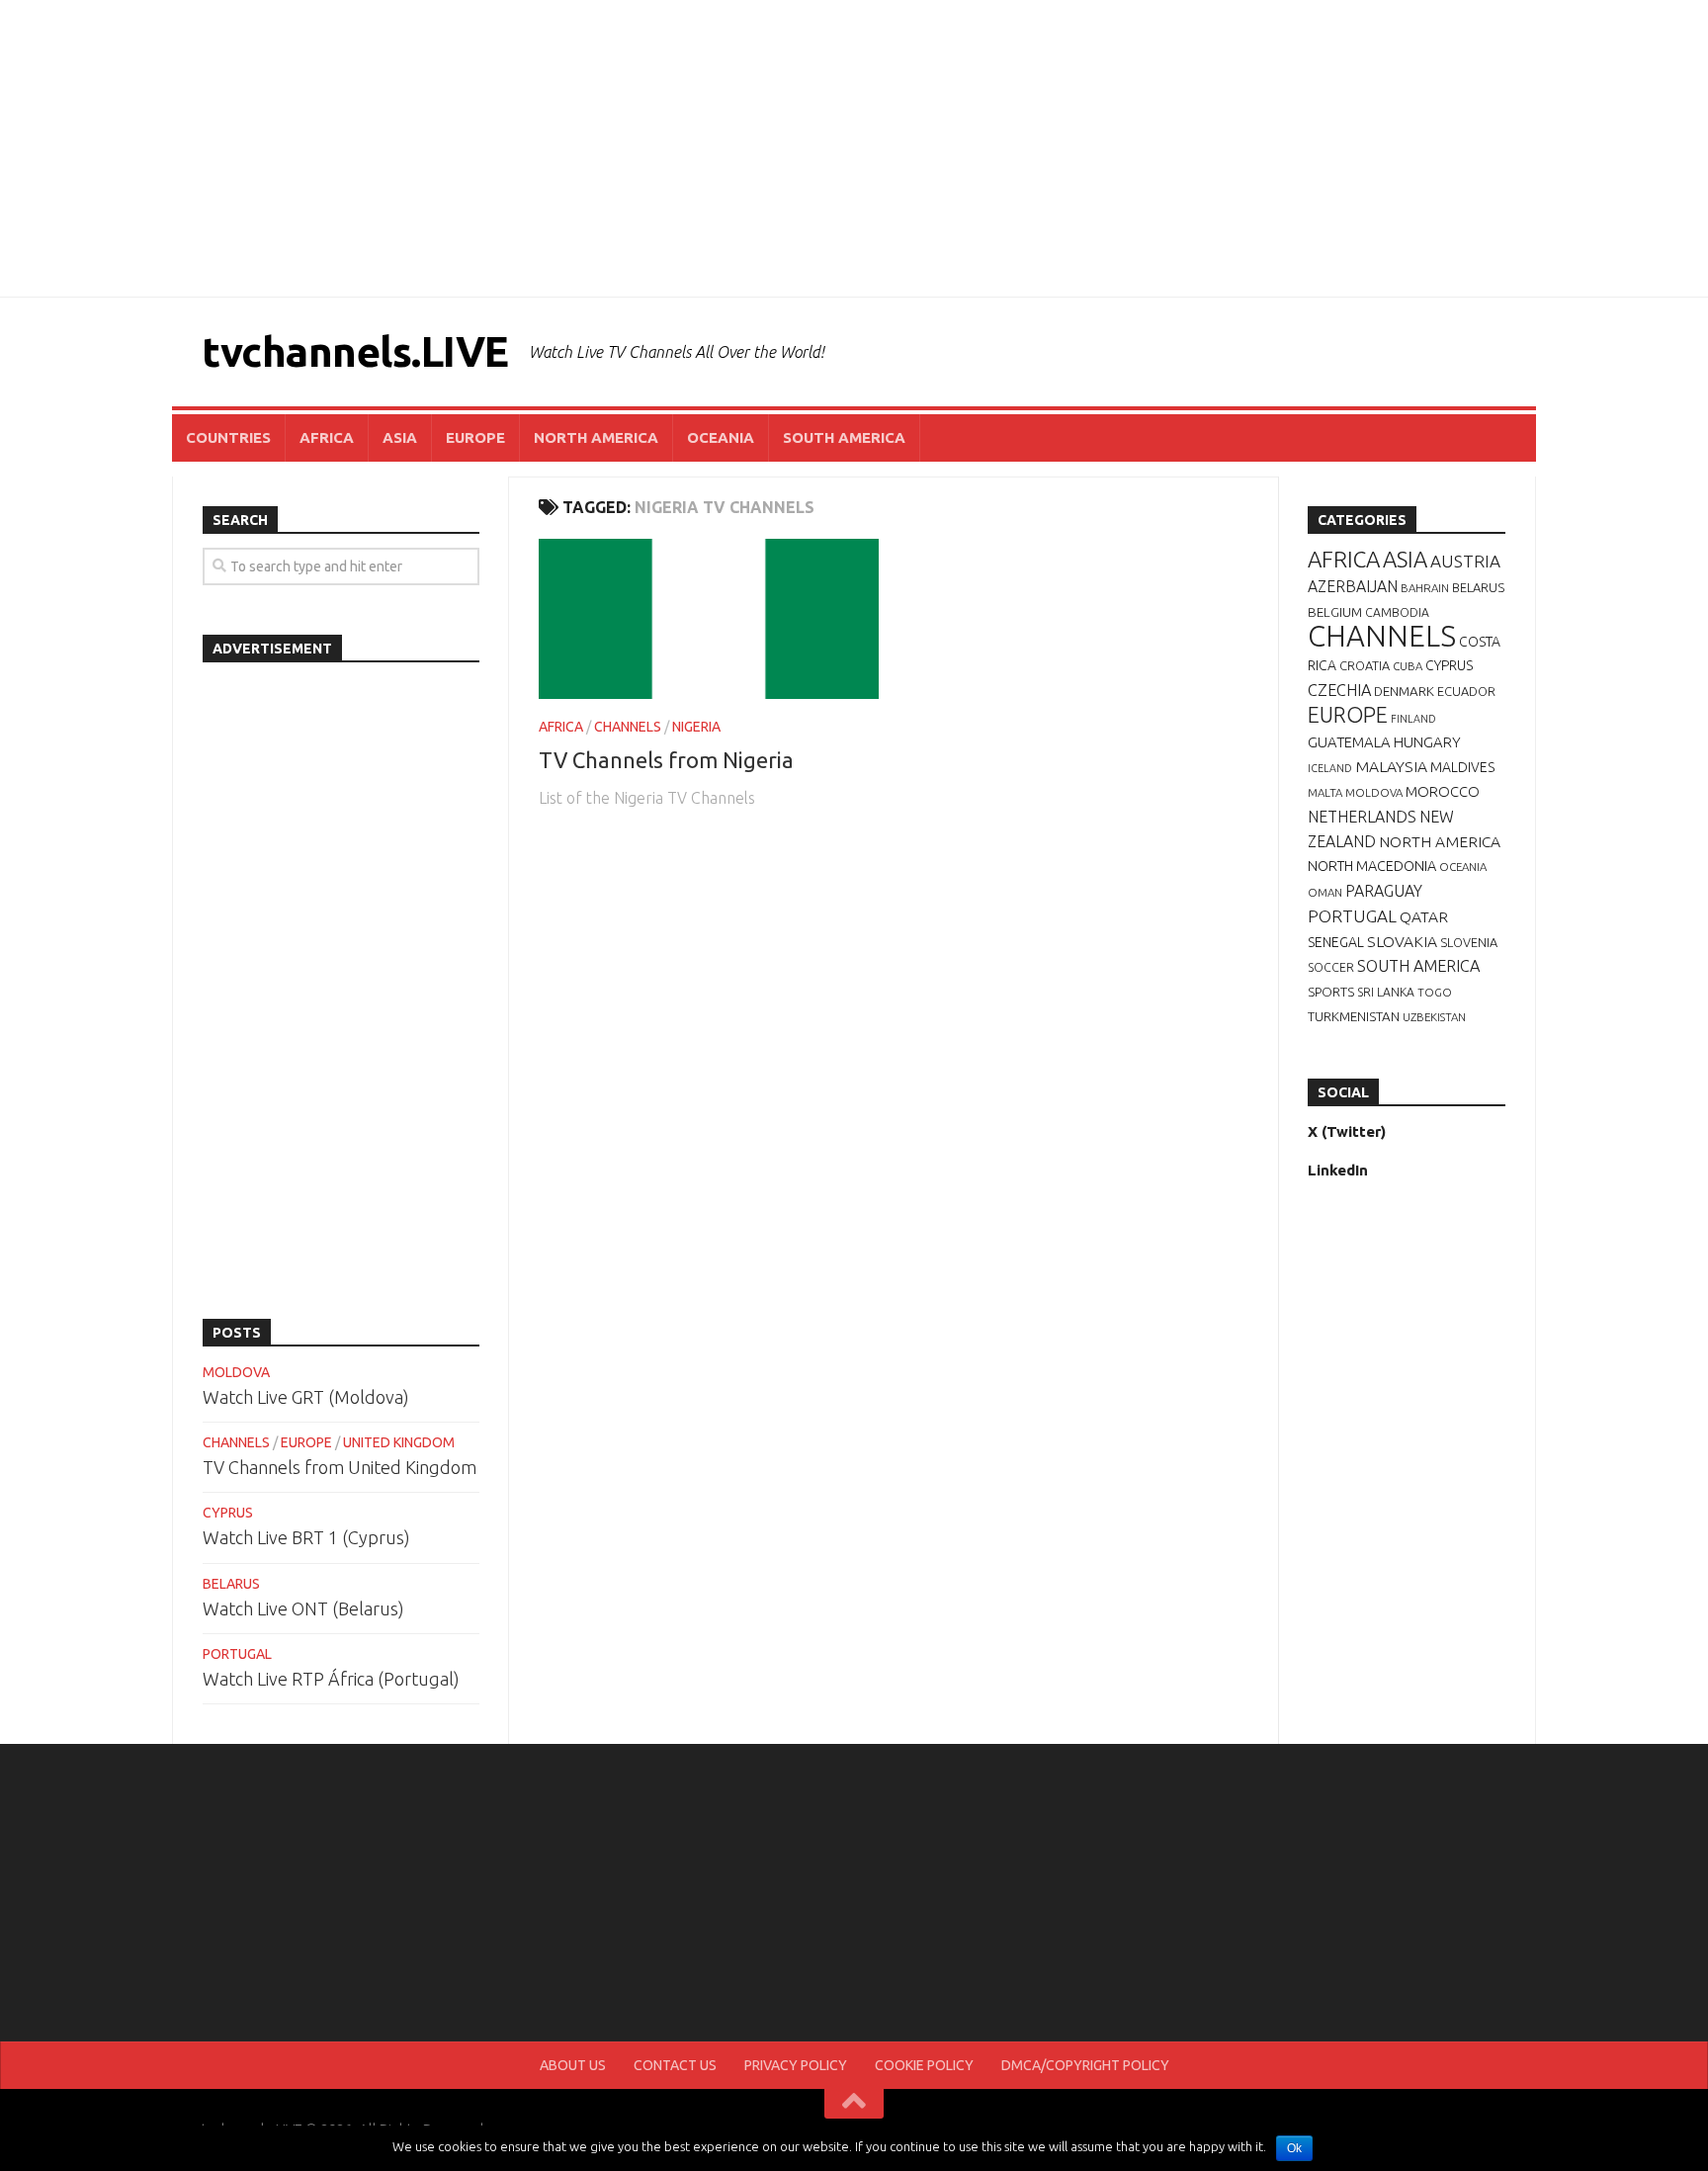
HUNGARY (1427, 742)
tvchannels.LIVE (355, 351)
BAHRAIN (1425, 588)
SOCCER (1331, 967)
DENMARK (1404, 691)
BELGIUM (1335, 612)
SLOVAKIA (1402, 941)
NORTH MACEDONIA (1372, 866)
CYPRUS (228, 1513)
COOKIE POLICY (924, 2065)
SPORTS (1331, 992)
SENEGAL (1336, 942)
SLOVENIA (1469, 942)
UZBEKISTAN (1434, 1017)
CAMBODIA (1397, 612)
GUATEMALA (1349, 742)
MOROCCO (1443, 791)
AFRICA (327, 437)
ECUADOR (1466, 691)
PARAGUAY (1384, 891)
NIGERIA (696, 727)
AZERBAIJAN (1353, 586)
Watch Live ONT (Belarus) (303, 1608)
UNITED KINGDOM (399, 1442)
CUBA (1408, 666)
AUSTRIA (1465, 561)
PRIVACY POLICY (796, 2065)
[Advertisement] (854, 148)
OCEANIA (721, 437)
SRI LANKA (1386, 992)
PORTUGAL (237, 1654)
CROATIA (1365, 665)
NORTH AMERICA (596, 437)
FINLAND (1413, 719)
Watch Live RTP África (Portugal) (331, 1679)
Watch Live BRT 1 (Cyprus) (306, 1537)
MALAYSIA (1391, 766)
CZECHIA (1339, 690)
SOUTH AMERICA (844, 437)
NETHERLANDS (1362, 817)
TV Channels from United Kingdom (340, 1467)
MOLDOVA (236, 1372)
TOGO (1435, 992)
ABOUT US (573, 2065)
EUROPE (475, 437)
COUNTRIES (228, 437)
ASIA (400, 437)
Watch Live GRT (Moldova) (306, 1397)
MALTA (1325, 792)
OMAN (1325, 892)
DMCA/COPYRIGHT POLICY (1085, 2065)
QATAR (1424, 916)
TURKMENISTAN (1354, 1016)
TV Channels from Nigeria (666, 760)
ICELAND (1330, 768)
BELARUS (231, 1584)
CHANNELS (628, 727)
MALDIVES (1462, 767)
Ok (1294, 2148)
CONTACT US (675, 2065)
